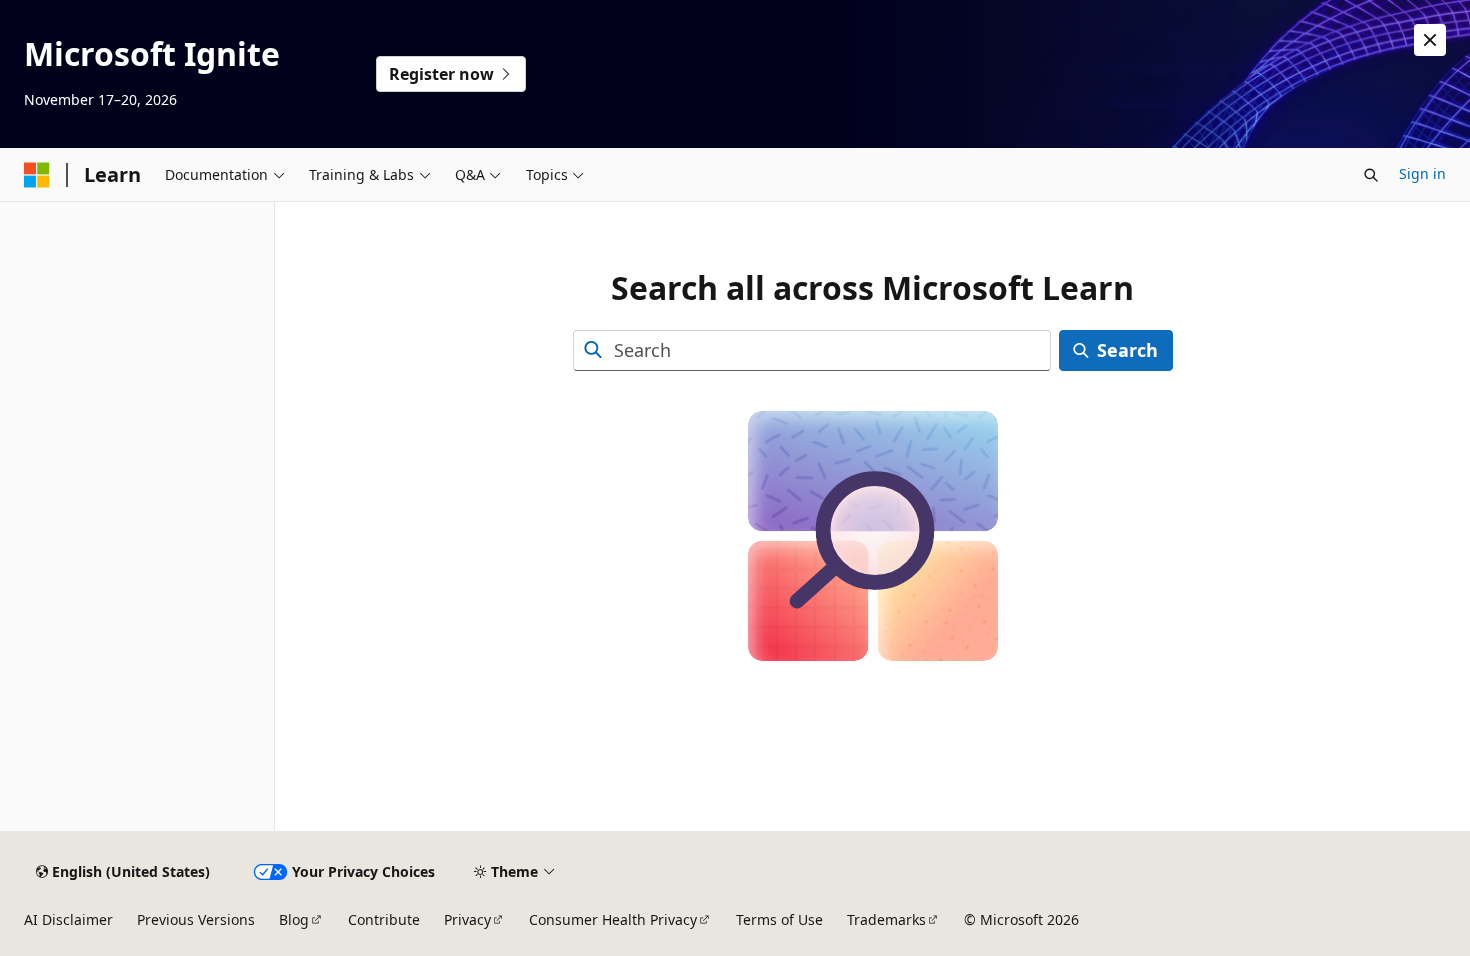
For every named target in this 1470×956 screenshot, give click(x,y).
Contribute (384, 919)
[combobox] (812, 350)
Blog (294, 919)
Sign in (1422, 173)
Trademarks (886, 919)
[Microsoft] (37, 175)
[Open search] (1371, 175)
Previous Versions (196, 919)
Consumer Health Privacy (613, 919)
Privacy (467, 919)
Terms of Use (779, 919)
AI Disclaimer (68, 919)
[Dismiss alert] (1430, 40)
